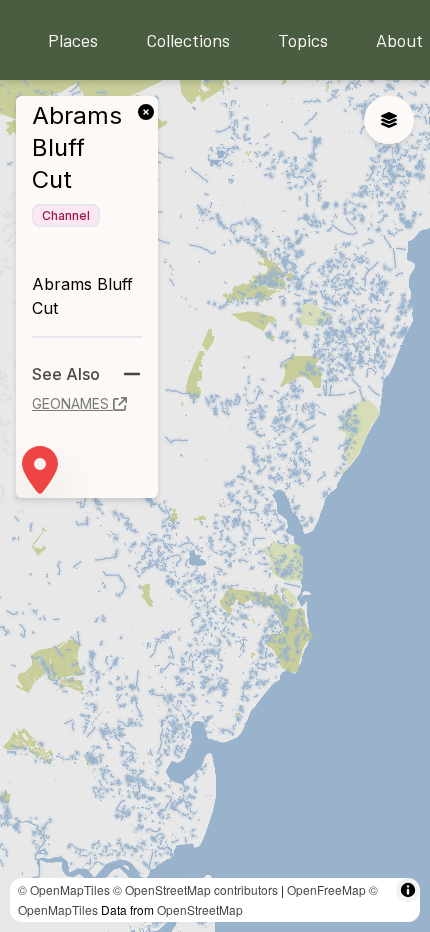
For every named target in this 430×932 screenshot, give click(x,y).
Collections (188, 40)
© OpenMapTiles (64, 889)
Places (73, 40)
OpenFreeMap (326, 889)
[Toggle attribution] (408, 890)
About (399, 40)
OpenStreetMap (200, 909)
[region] (215, 506)
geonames (70, 403)
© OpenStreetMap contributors (195, 889)
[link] (150, 110)
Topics (303, 40)
